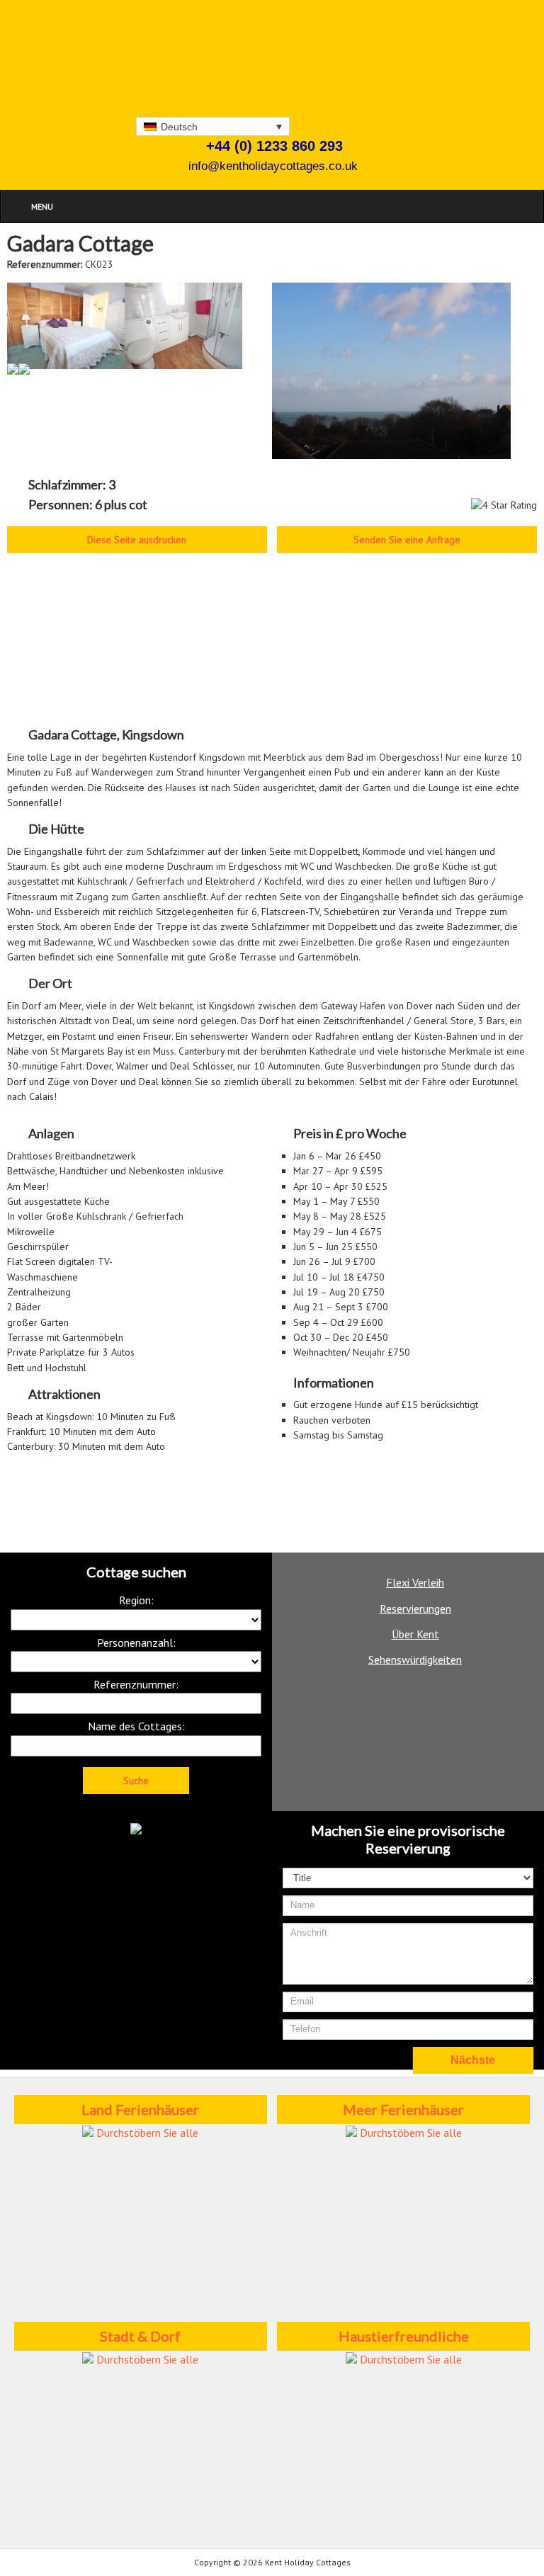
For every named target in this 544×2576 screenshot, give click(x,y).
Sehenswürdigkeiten (415, 1659)
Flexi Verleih (415, 1582)
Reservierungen (415, 1608)
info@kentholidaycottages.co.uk (273, 166)
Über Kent (415, 1634)
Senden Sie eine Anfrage (407, 540)
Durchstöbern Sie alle (146, 2133)
